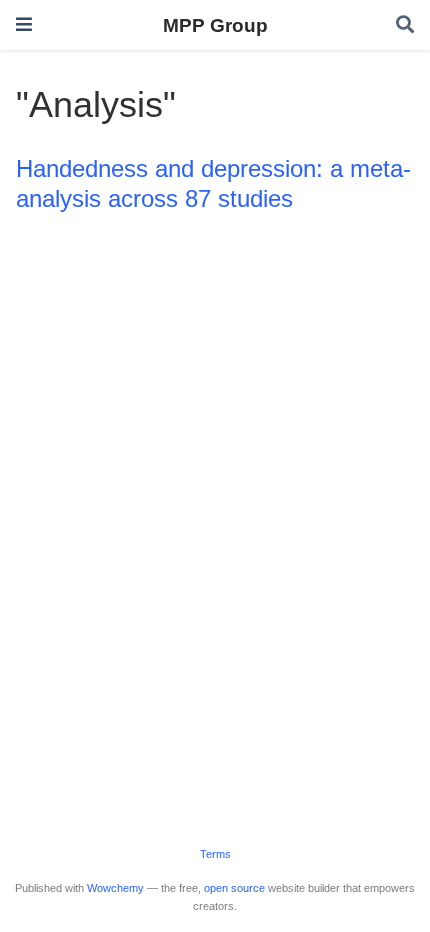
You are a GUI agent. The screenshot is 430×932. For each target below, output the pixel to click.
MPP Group (215, 25)
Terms (215, 854)
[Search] (405, 25)
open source (234, 888)
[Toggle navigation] (24, 24)
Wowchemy (115, 888)
